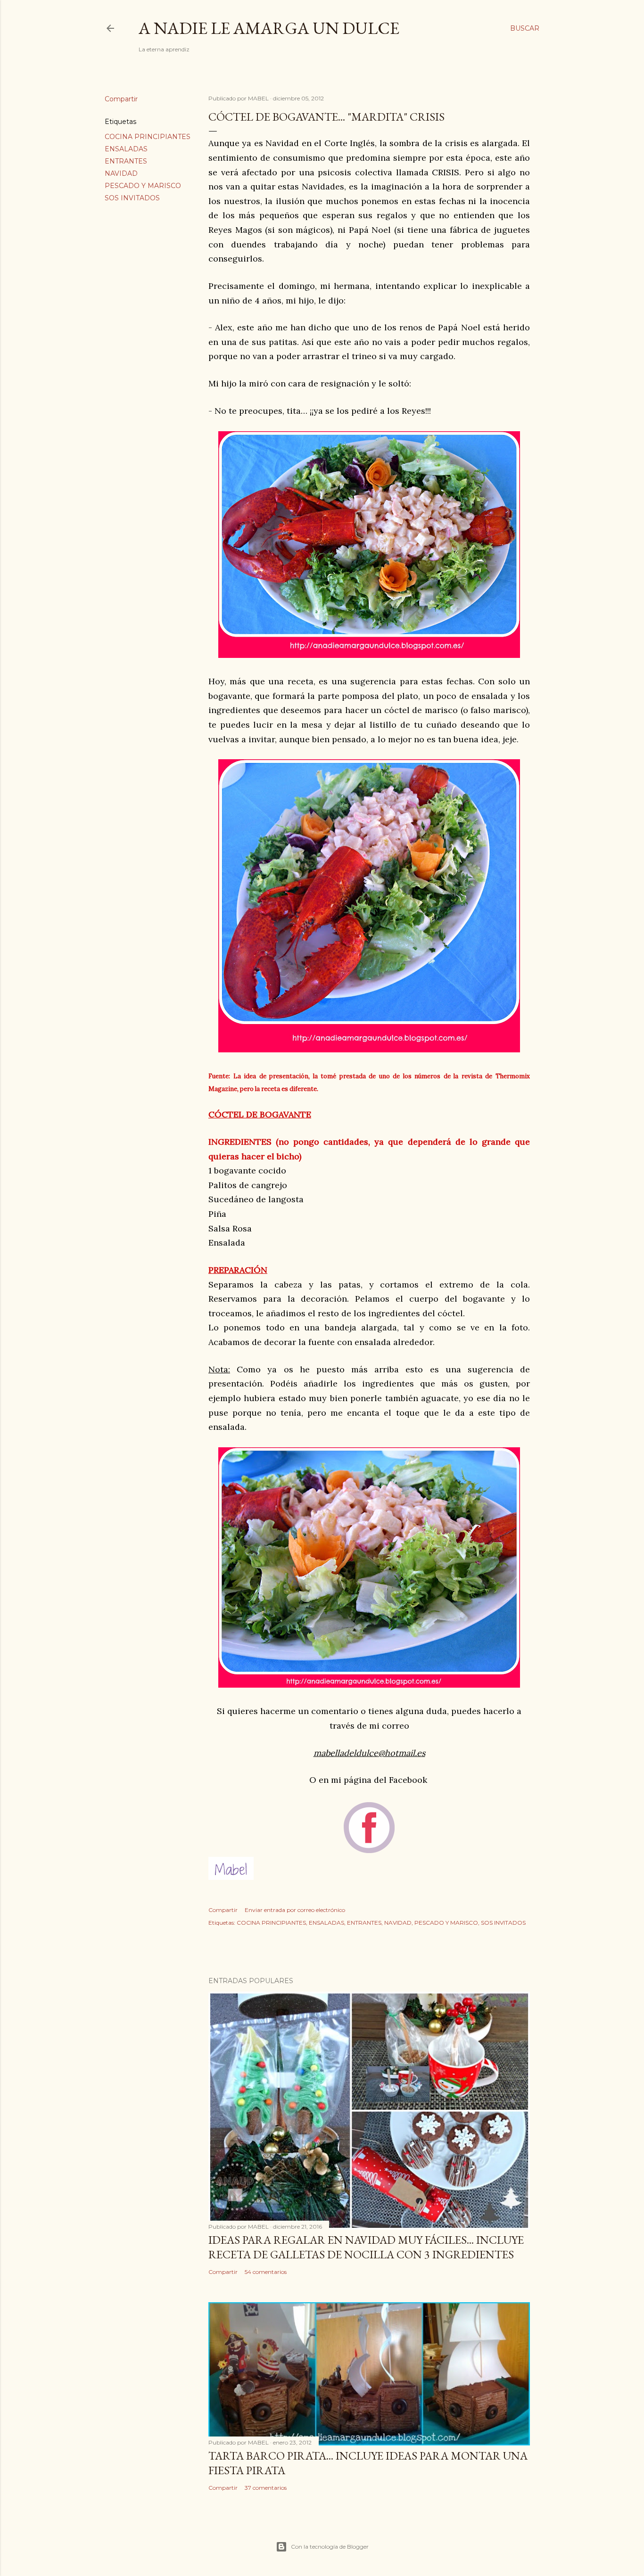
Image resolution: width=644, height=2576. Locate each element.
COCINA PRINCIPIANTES (148, 137)
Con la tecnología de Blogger (330, 2547)
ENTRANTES (126, 161)
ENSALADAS (126, 149)
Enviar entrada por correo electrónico (295, 1910)
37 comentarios (266, 2488)
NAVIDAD (121, 173)
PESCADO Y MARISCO (143, 186)
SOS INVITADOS (132, 198)
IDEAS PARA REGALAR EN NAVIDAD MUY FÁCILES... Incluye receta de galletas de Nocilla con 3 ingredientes (366, 2247)
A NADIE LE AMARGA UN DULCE (269, 28)
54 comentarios (266, 2272)
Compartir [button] (121, 99)
